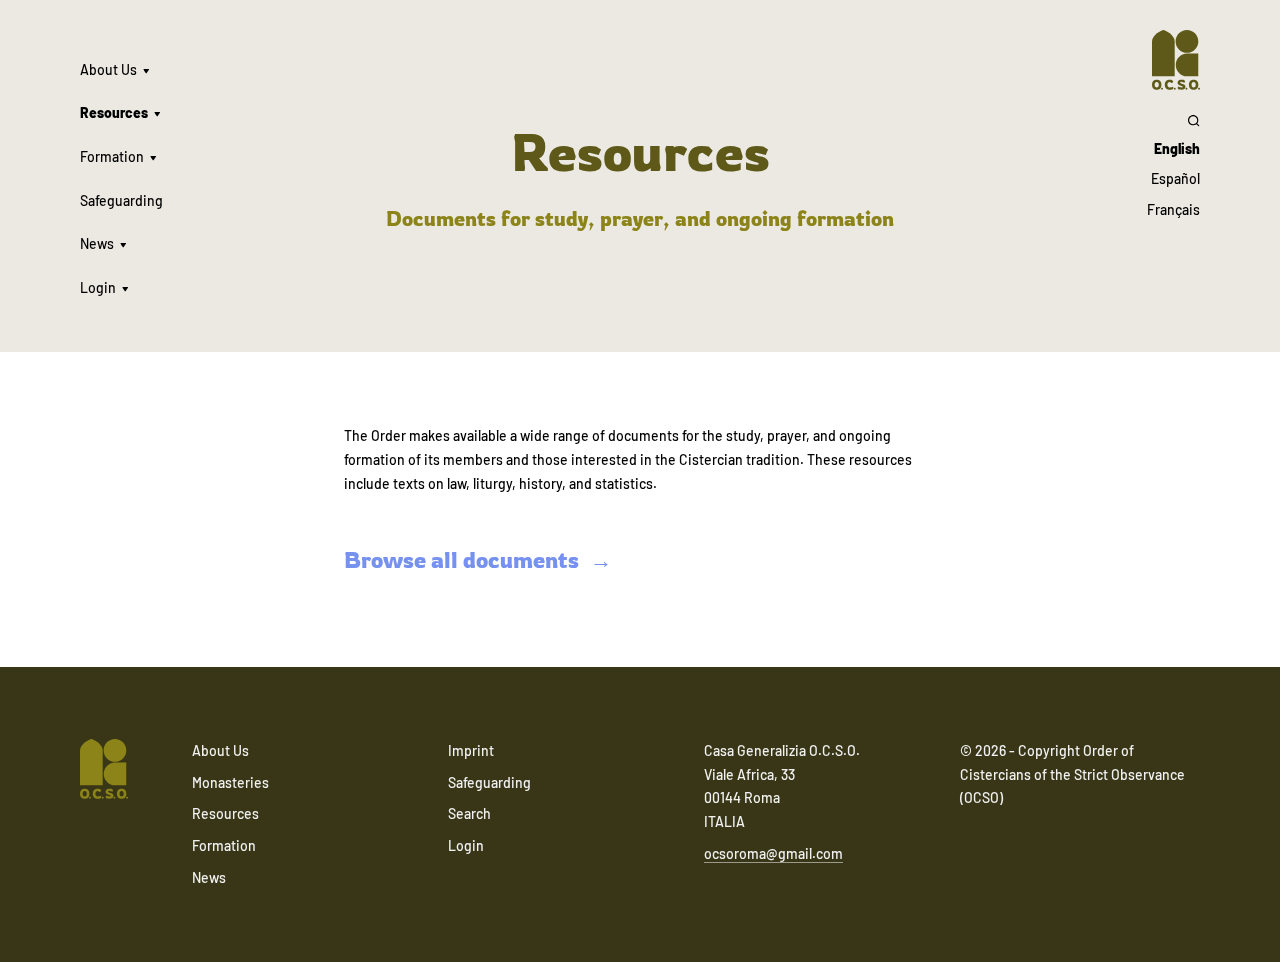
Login (98, 287)
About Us (108, 69)
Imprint (471, 750)
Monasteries (230, 782)
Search (469, 813)
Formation (112, 156)
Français (1173, 209)
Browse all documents (461, 559)
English (1177, 148)
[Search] (1173, 120)
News (97, 243)
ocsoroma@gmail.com (773, 853)
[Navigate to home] (1176, 60)
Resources (114, 112)
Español (1175, 178)
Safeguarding (121, 200)
